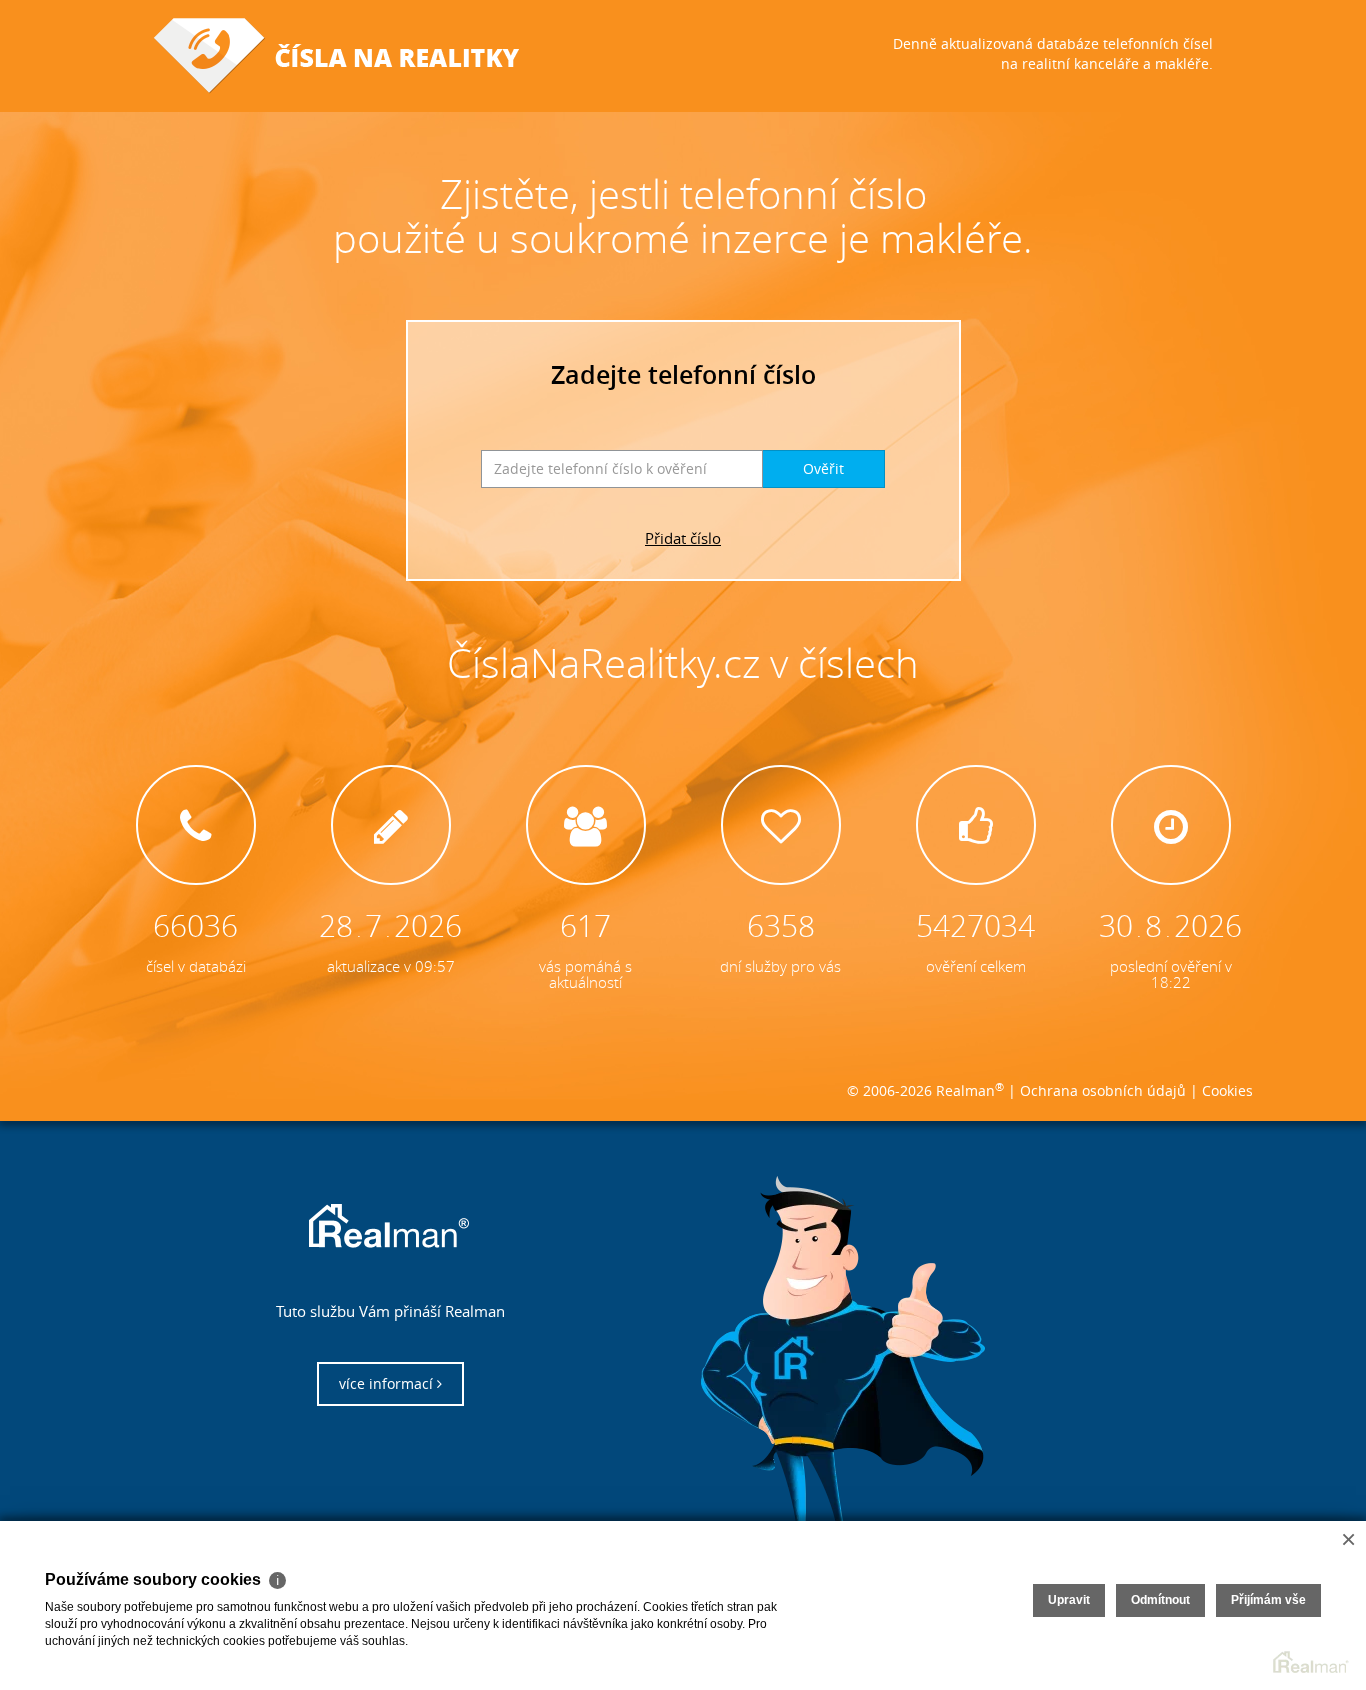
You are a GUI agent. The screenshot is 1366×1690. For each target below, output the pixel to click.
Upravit (1069, 1600)
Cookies (1227, 1090)
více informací (388, 1383)
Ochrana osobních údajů (1103, 1090)
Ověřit (823, 468)
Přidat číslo (683, 538)
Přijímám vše (1268, 1600)
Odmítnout (1160, 1600)
